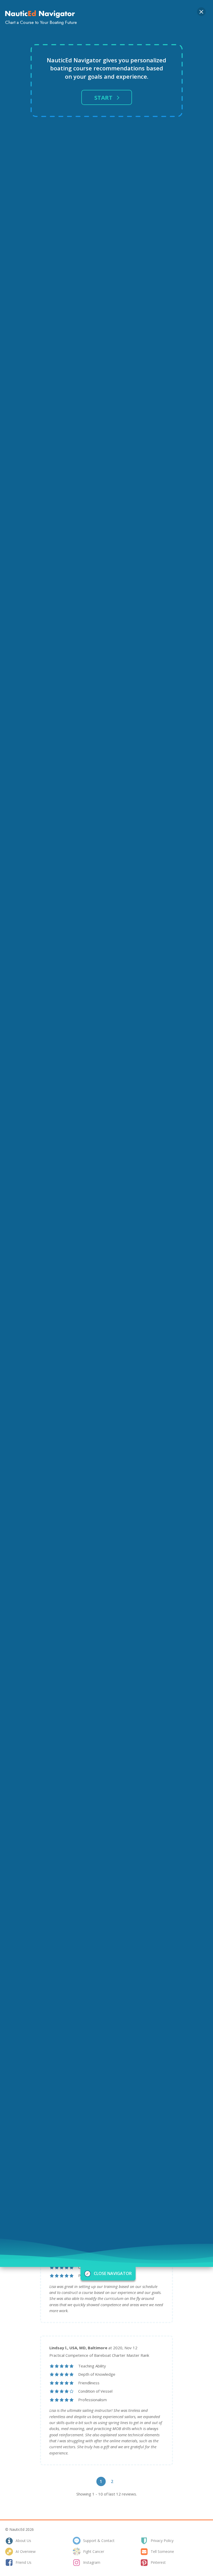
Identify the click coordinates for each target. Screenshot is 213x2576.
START (103, 97)
